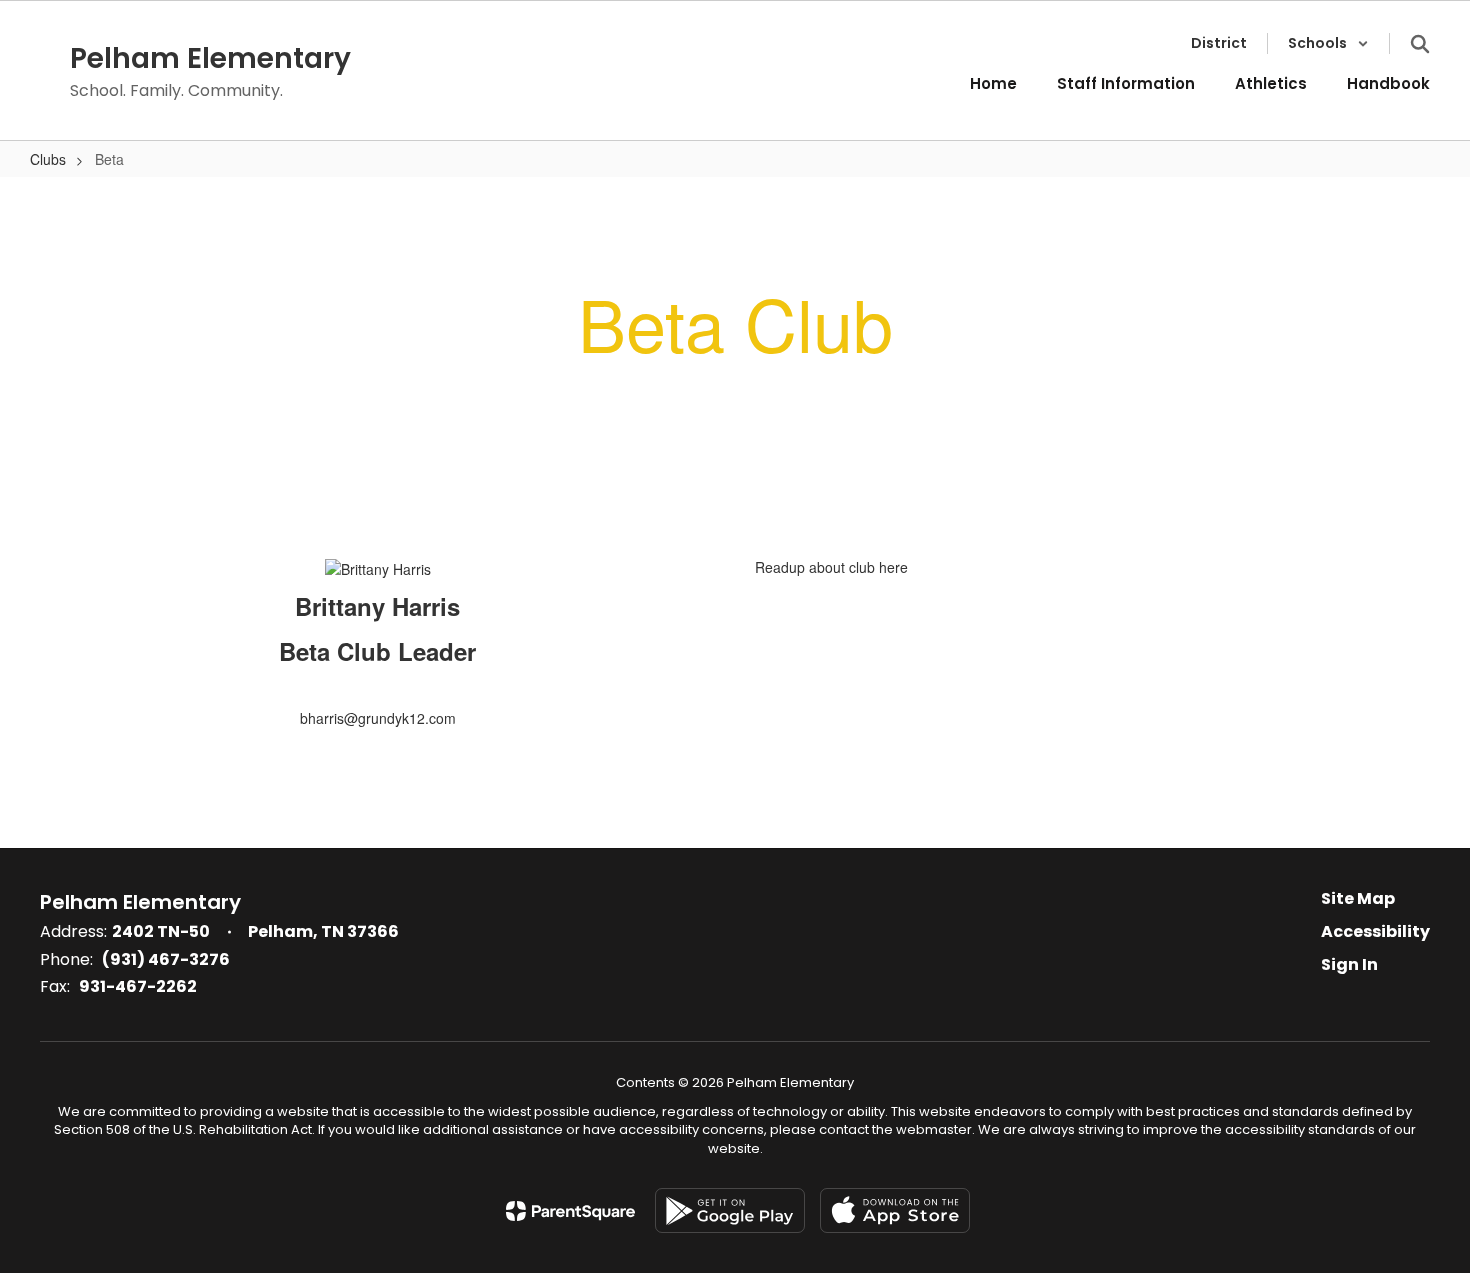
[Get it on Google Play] (730, 1210)
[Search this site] (1420, 44)
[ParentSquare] (570, 1211)
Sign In (1349, 964)
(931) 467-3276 (166, 959)
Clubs (48, 159)
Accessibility (1375, 931)
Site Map (1358, 898)
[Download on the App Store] (895, 1210)
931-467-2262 (138, 986)
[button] (1328, 43)
